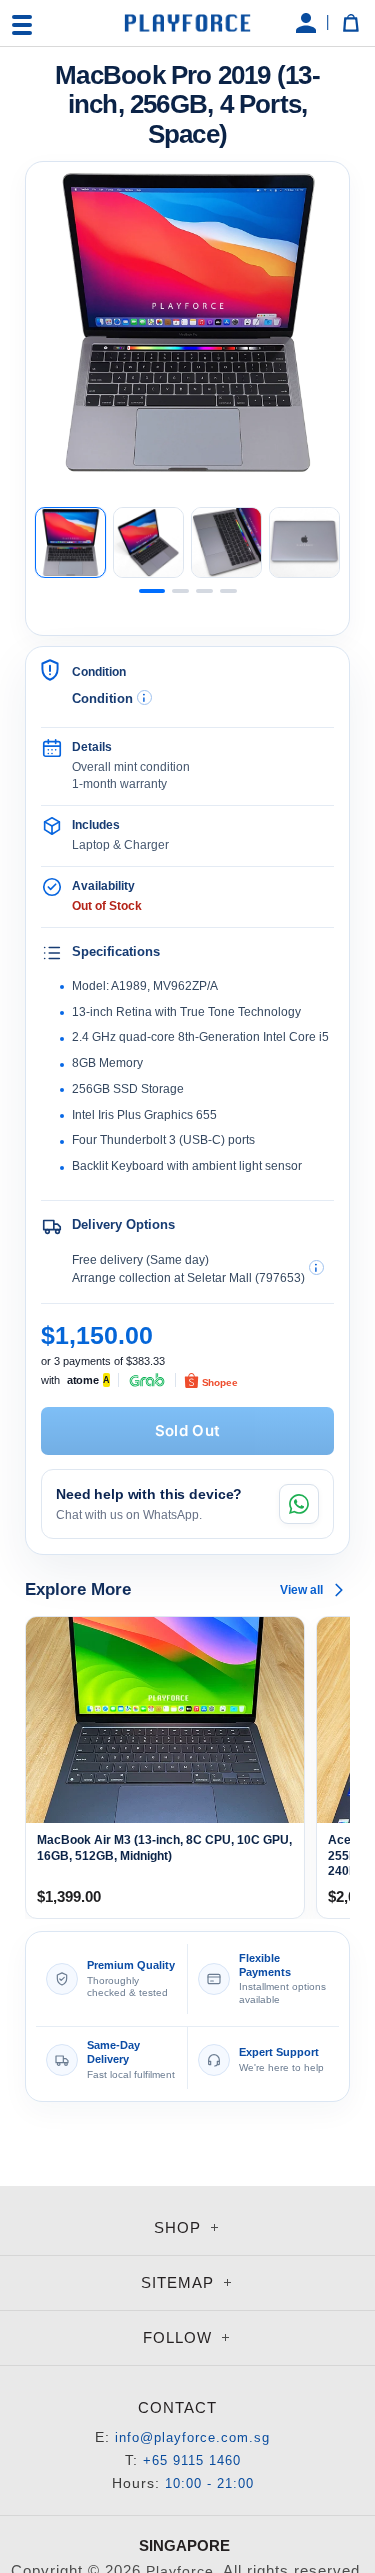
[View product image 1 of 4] (70, 542)
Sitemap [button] (180, 2282)
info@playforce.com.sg (192, 2437)
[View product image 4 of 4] (304, 542)
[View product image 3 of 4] (226, 542)
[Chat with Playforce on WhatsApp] (299, 1504)
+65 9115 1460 (192, 2460)
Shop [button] (180, 2227)
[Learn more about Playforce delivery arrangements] (316, 1267)
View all (301, 1590)
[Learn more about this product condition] (144, 697)
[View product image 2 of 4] (148, 542)
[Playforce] (188, 23)
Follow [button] (180, 2337)
